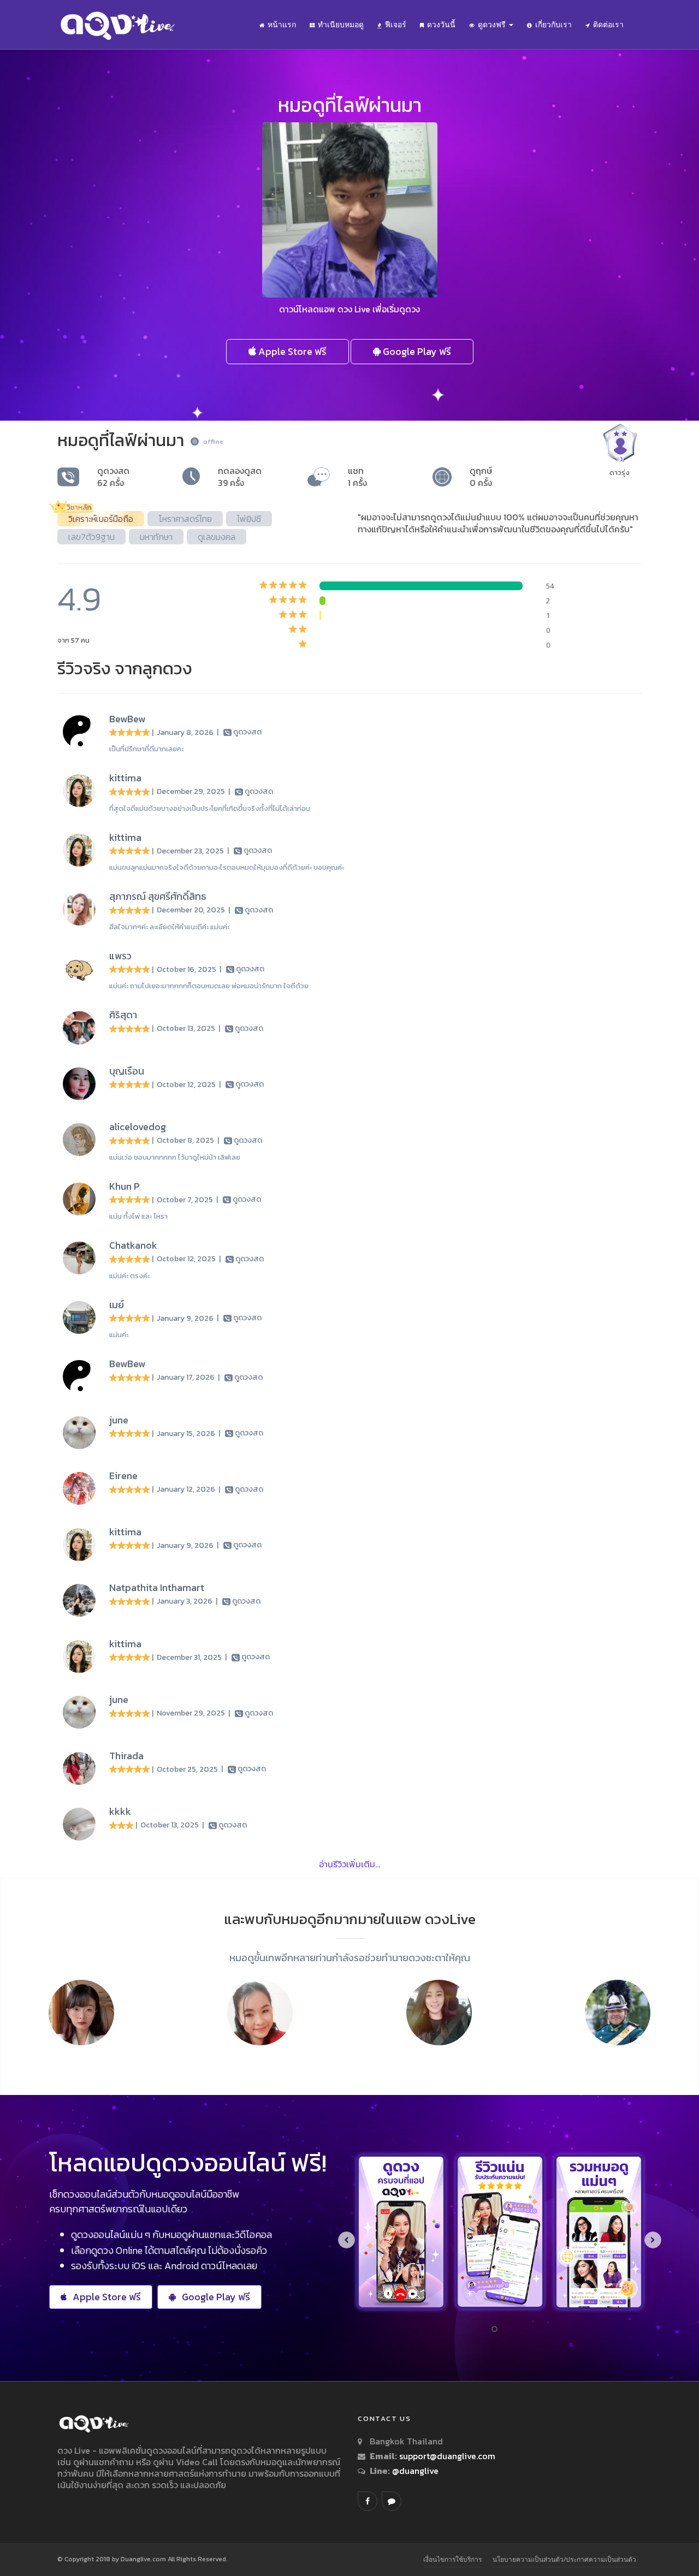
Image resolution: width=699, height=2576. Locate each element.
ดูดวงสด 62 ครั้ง (113, 477)
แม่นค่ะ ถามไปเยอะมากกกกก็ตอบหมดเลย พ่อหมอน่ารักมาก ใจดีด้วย (209, 986)
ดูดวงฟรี (493, 25)
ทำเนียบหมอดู (341, 25)
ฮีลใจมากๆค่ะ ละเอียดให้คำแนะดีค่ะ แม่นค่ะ (169, 927)
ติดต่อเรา (608, 25)
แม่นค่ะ (119, 1335)
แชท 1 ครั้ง (357, 477)
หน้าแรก (282, 25)
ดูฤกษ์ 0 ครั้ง (481, 477)
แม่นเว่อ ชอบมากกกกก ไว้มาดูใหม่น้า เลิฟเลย (175, 1157)
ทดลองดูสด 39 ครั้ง (240, 477)
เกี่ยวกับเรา (553, 25)
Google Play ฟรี (416, 351)
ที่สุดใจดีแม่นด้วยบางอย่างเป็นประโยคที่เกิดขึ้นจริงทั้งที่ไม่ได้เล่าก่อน (210, 808)
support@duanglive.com (447, 2456)
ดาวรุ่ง (620, 473)
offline (213, 442)
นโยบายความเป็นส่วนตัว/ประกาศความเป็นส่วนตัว (564, 2559)
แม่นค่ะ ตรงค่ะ (129, 1276)
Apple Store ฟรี (291, 351)
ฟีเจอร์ (396, 25)
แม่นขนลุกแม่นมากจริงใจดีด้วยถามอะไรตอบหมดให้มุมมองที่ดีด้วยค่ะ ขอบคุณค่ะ (227, 867)
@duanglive (414, 2471)
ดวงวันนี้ (441, 25)
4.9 (79, 599)
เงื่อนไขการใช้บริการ (452, 2559)
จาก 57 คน (73, 640)
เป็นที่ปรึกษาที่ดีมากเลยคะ (146, 749)
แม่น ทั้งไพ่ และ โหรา (138, 1216)
